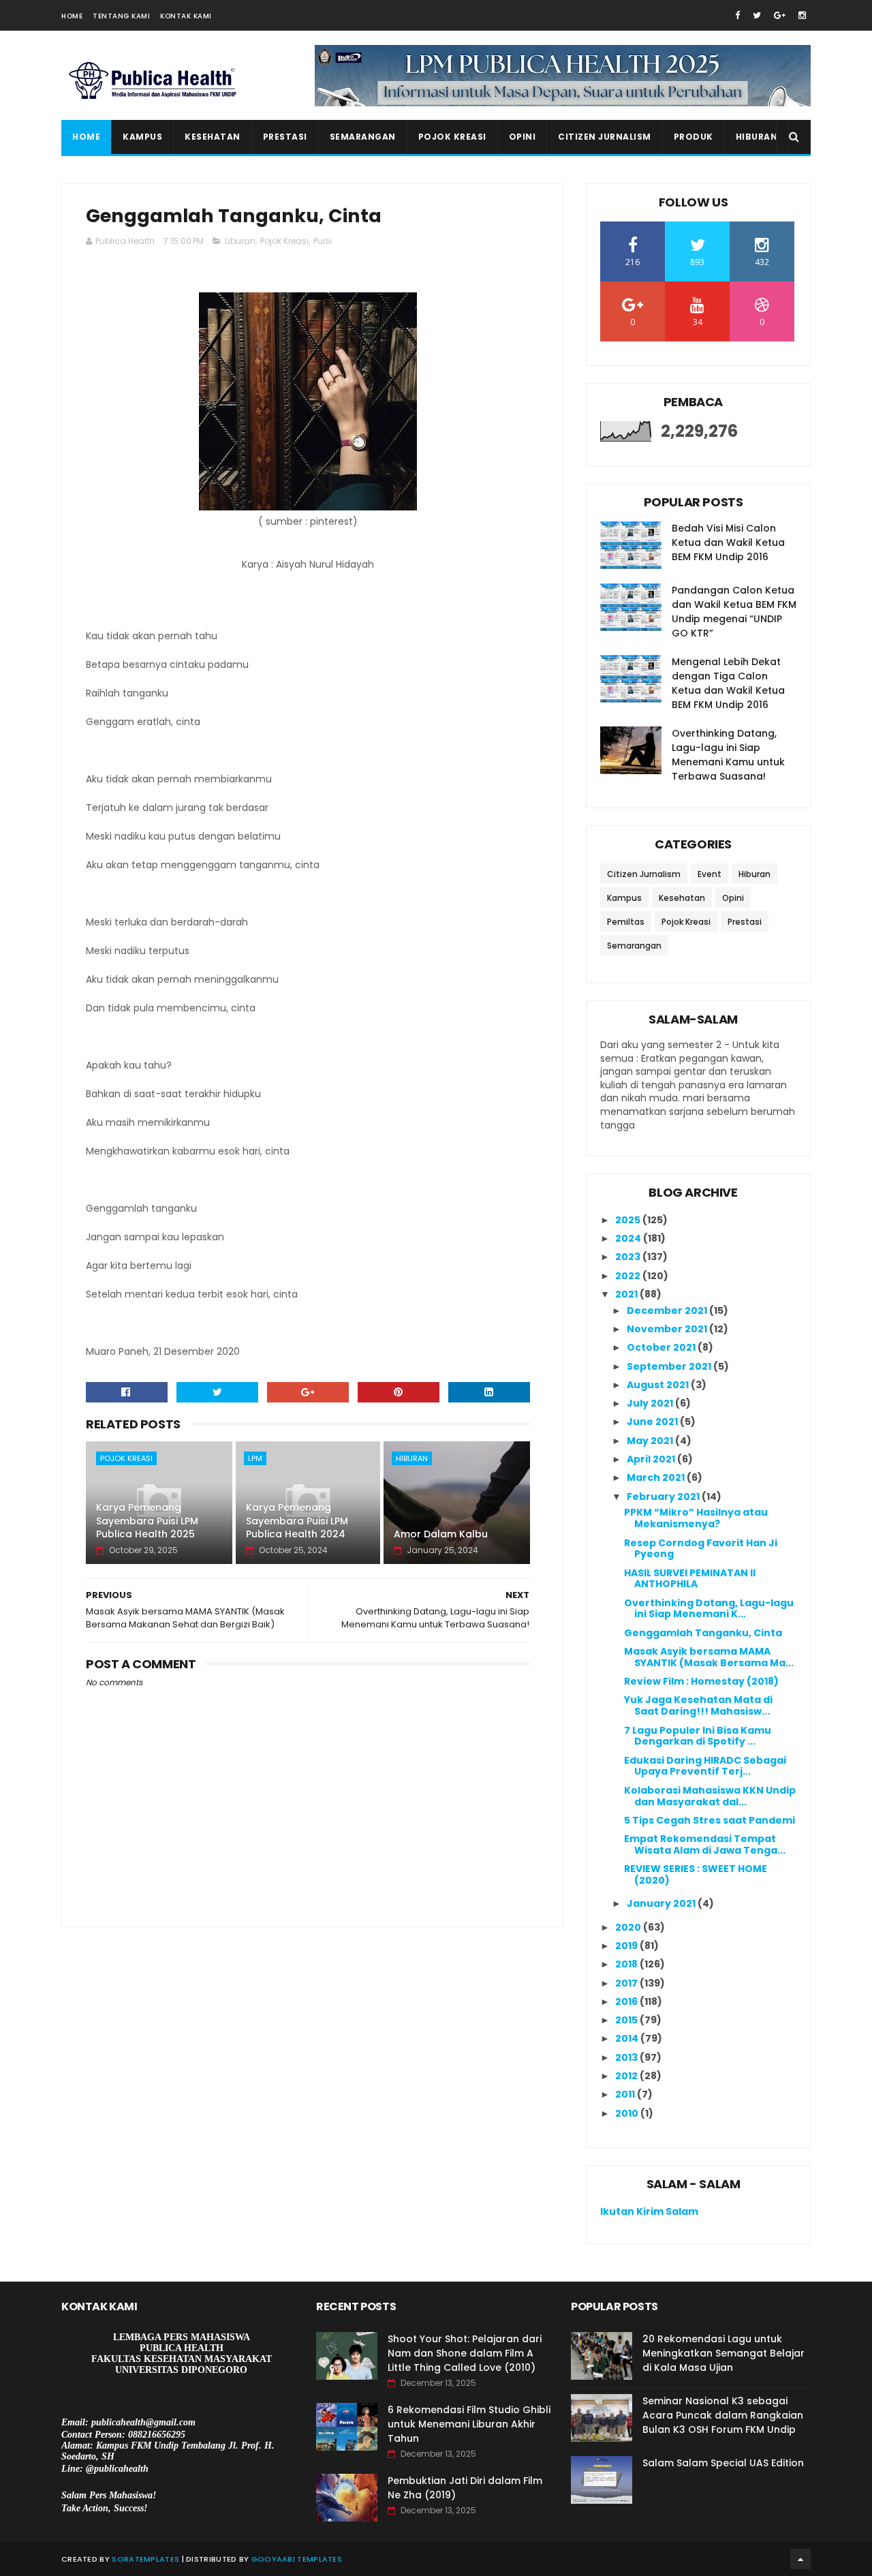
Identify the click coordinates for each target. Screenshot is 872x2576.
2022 (629, 1276)
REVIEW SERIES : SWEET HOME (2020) (696, 1874)
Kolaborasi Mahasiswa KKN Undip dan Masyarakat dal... (710, 1796)
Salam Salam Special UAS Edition (723, 2463)
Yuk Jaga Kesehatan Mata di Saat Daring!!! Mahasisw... (698, 1705)
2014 (628, 2038)
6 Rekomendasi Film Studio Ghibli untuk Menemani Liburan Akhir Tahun (469, 2424)
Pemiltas (626, 922)
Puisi (323, 241)
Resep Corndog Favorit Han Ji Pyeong (701, 1549)
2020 (629, 1927)
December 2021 (668, 1310)
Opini (523, 137)
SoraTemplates (145, 2559)
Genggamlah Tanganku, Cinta (703, 1633)
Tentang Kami (121, 16)
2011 (626, 2094)
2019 (627, 1946)
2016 (627, 2002)
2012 (627, 2076)
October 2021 (662, 1347)
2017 (627, 1983)
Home (72, 16)
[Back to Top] (800, 2559)
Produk (694, 137)
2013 (627, 2057)
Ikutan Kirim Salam (649, 2211)
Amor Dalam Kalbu (441, 1534)
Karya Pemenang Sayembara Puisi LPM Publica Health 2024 (297, 1521)
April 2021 (652, 1459)
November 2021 (668, 1329)
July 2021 (651, 1403)
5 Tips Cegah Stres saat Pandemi (710, 1820)
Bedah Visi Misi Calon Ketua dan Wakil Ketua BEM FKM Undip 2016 (728, 542)
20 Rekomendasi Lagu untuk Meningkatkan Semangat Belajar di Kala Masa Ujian (723, 2353)
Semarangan (363, 137)
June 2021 (653, 1422)
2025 (629, 1220)
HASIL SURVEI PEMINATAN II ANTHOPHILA (690, 1579)
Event (710, 874)
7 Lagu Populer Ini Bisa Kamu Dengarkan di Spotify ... (698, 1736)
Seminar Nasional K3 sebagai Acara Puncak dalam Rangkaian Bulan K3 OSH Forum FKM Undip (723, 2415)
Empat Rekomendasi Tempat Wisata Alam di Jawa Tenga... (705, 1844)
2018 (627, 1964)
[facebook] (737, 15)
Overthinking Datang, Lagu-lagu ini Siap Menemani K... (709, 1609)
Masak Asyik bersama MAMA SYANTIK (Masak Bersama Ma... (709, 1657)
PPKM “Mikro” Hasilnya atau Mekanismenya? (696, 1518)
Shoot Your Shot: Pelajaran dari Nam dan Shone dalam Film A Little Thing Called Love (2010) (465, 2353)
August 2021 (659, 1385)
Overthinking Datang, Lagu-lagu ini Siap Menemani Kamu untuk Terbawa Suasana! (728, 755)
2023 (629, 1257)
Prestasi (285, 137)
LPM (255, 1458)
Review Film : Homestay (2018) (701, 1681)
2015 (627, 2020)
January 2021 (662, 1903)
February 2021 (664, 1497)
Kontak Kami (186, 16)
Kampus (142, 137)
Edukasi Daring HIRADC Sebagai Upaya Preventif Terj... (705, 1766)
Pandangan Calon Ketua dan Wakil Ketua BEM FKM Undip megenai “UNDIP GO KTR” (734, 612)
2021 (627, 1294)
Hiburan (757, 137)
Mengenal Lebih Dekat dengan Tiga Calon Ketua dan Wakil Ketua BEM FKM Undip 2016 (728, 683)
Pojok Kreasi (452, 137)
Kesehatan (213, 137)
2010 (628, 2113)
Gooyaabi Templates (297, 2559)
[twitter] (757, 15)
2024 (629, 1238)
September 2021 (670, 1366)
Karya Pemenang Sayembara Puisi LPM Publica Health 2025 (147, 1521)
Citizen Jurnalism (605, 137)
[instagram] (802, 15)
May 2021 (651, 1441)
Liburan (240, 241)
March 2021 (657, 1477)
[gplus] (780, 15)
